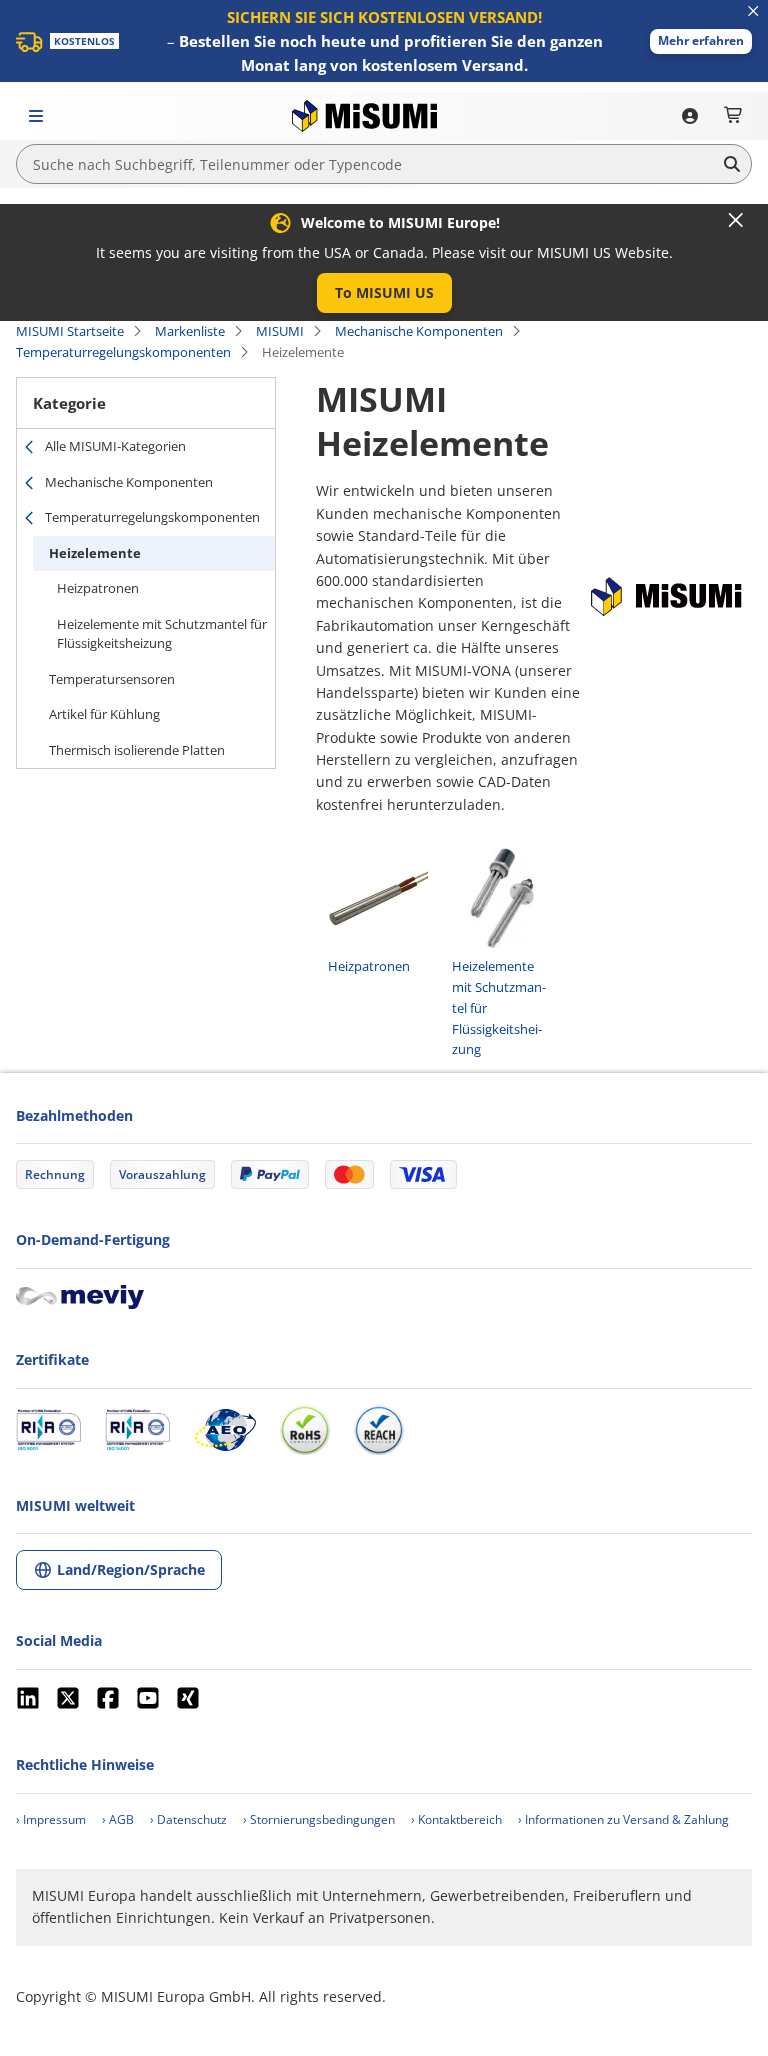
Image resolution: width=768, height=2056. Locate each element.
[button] (701, 41)
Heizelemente (95, 553)
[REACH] (379, 1430)
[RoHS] (305, 1430)
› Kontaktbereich (456, 1819)
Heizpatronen (98, 588)
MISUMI (280, 331)
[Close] (736, 220)
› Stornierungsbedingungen (319, 1819)
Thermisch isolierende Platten (137, 750)
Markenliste (190, 331)
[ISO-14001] (137, 1430)
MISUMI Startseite (70, 331)
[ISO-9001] (48, 1430)
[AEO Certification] (225, 1430)
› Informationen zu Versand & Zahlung (623, 1819)
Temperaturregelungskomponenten (123, 352)
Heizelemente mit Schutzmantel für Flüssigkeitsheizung (162, 634)
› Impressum (51, 1819)
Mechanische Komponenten (419, 331)
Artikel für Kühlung (104, 714)
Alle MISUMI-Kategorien (115, 446)
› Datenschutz (188, 1819)
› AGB (118, 1819)
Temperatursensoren (112, 679)
